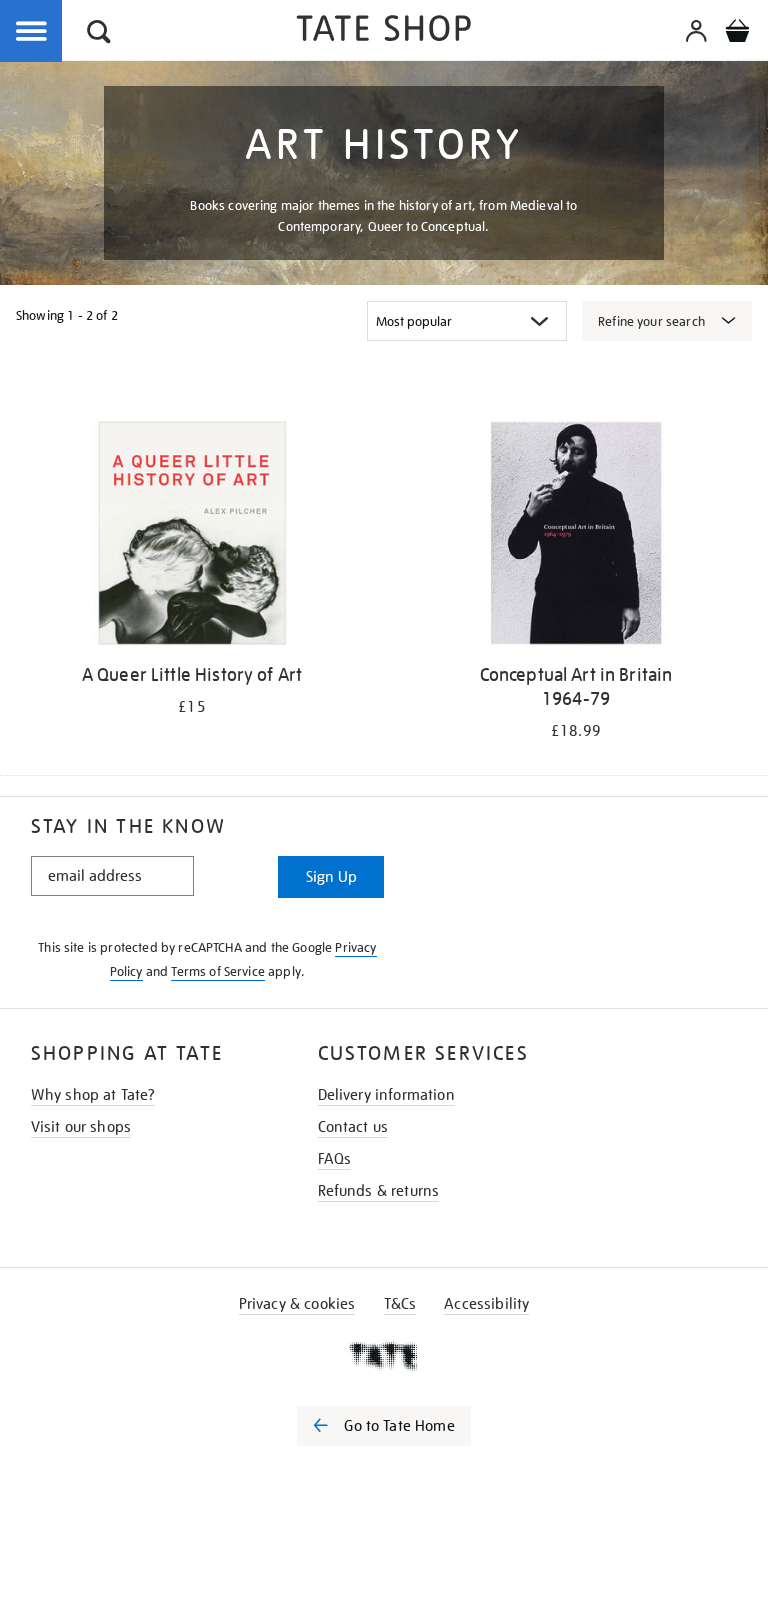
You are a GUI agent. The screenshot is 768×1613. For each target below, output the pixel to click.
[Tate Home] (384, 1356)
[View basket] (737, 34)
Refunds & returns (379, 1191)
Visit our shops (81, 1127)
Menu (32, 32)
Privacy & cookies (297, 1304)
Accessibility (486, 1304)
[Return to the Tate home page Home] (384, 31)
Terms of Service (218, 971)
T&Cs (400, 1304)
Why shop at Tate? (93, 1095)
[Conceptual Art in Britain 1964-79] (576, 536)
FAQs (335, 1159)
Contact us (353, 1127)
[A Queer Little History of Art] (192, 536)
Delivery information (386, 1095)
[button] (99, 34)
